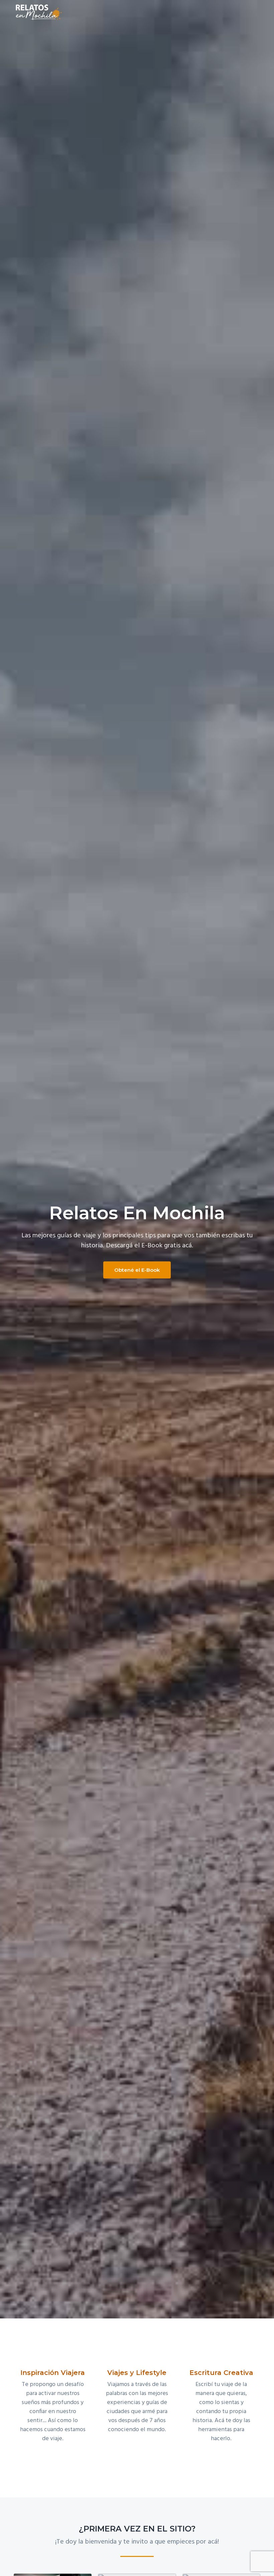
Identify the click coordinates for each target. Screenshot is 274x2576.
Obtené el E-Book (137, 1270)
